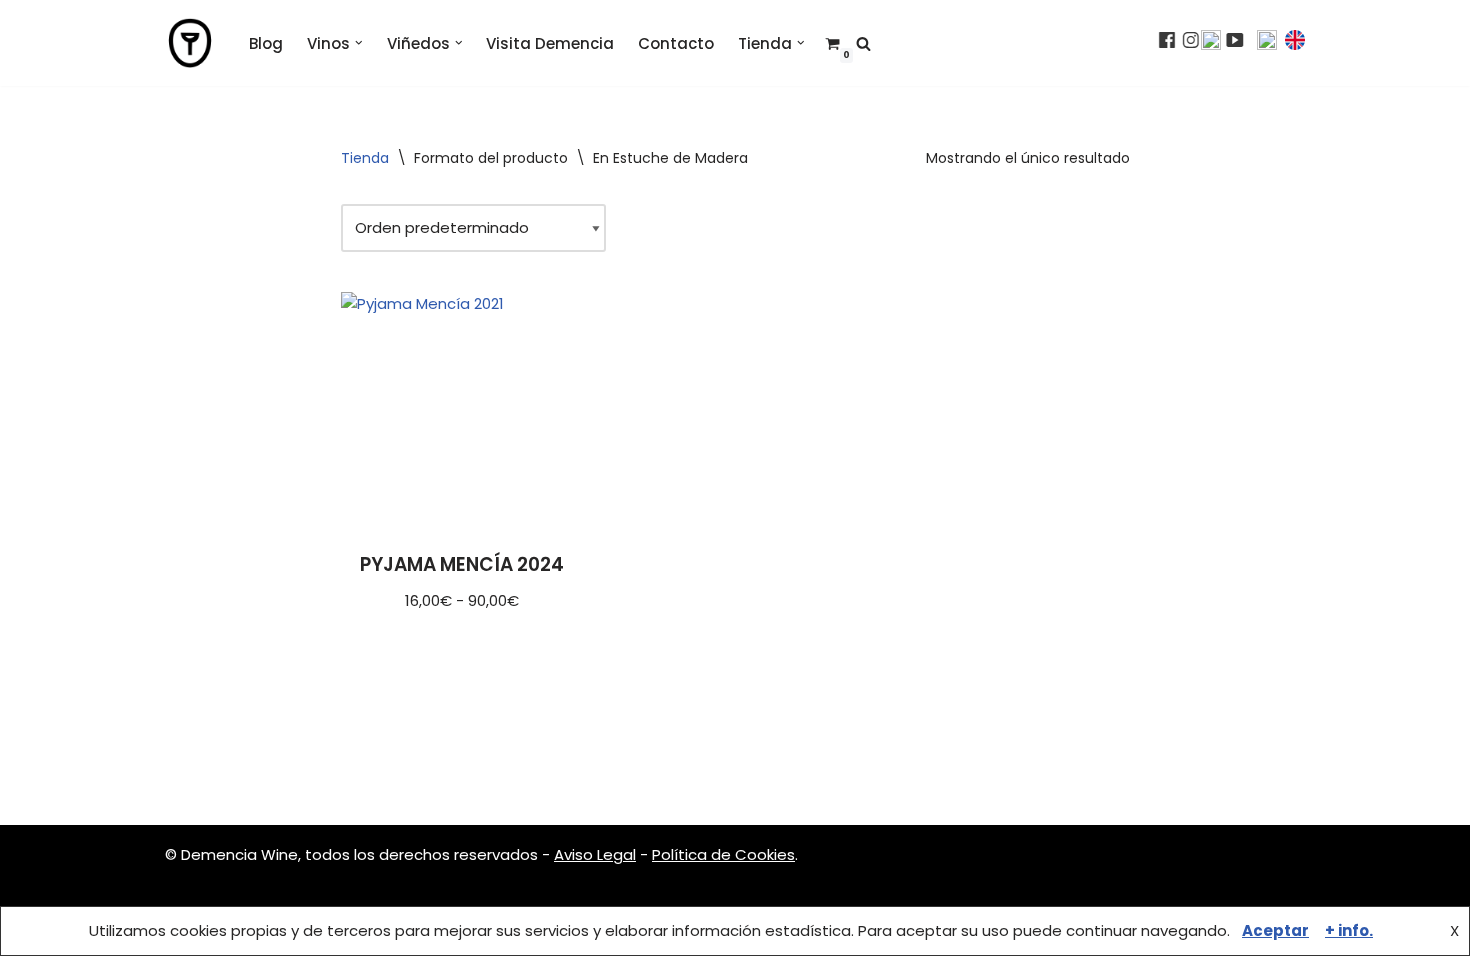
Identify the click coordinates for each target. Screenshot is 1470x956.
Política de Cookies (723, 854)
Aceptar (1275, 930)
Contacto (676, 43)
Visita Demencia (550, 43)
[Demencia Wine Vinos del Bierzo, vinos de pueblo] (190, 43)
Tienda (365, 158)
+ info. (1349, 930)
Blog (266, 43)
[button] (359, 43)
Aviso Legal (595, 854)
